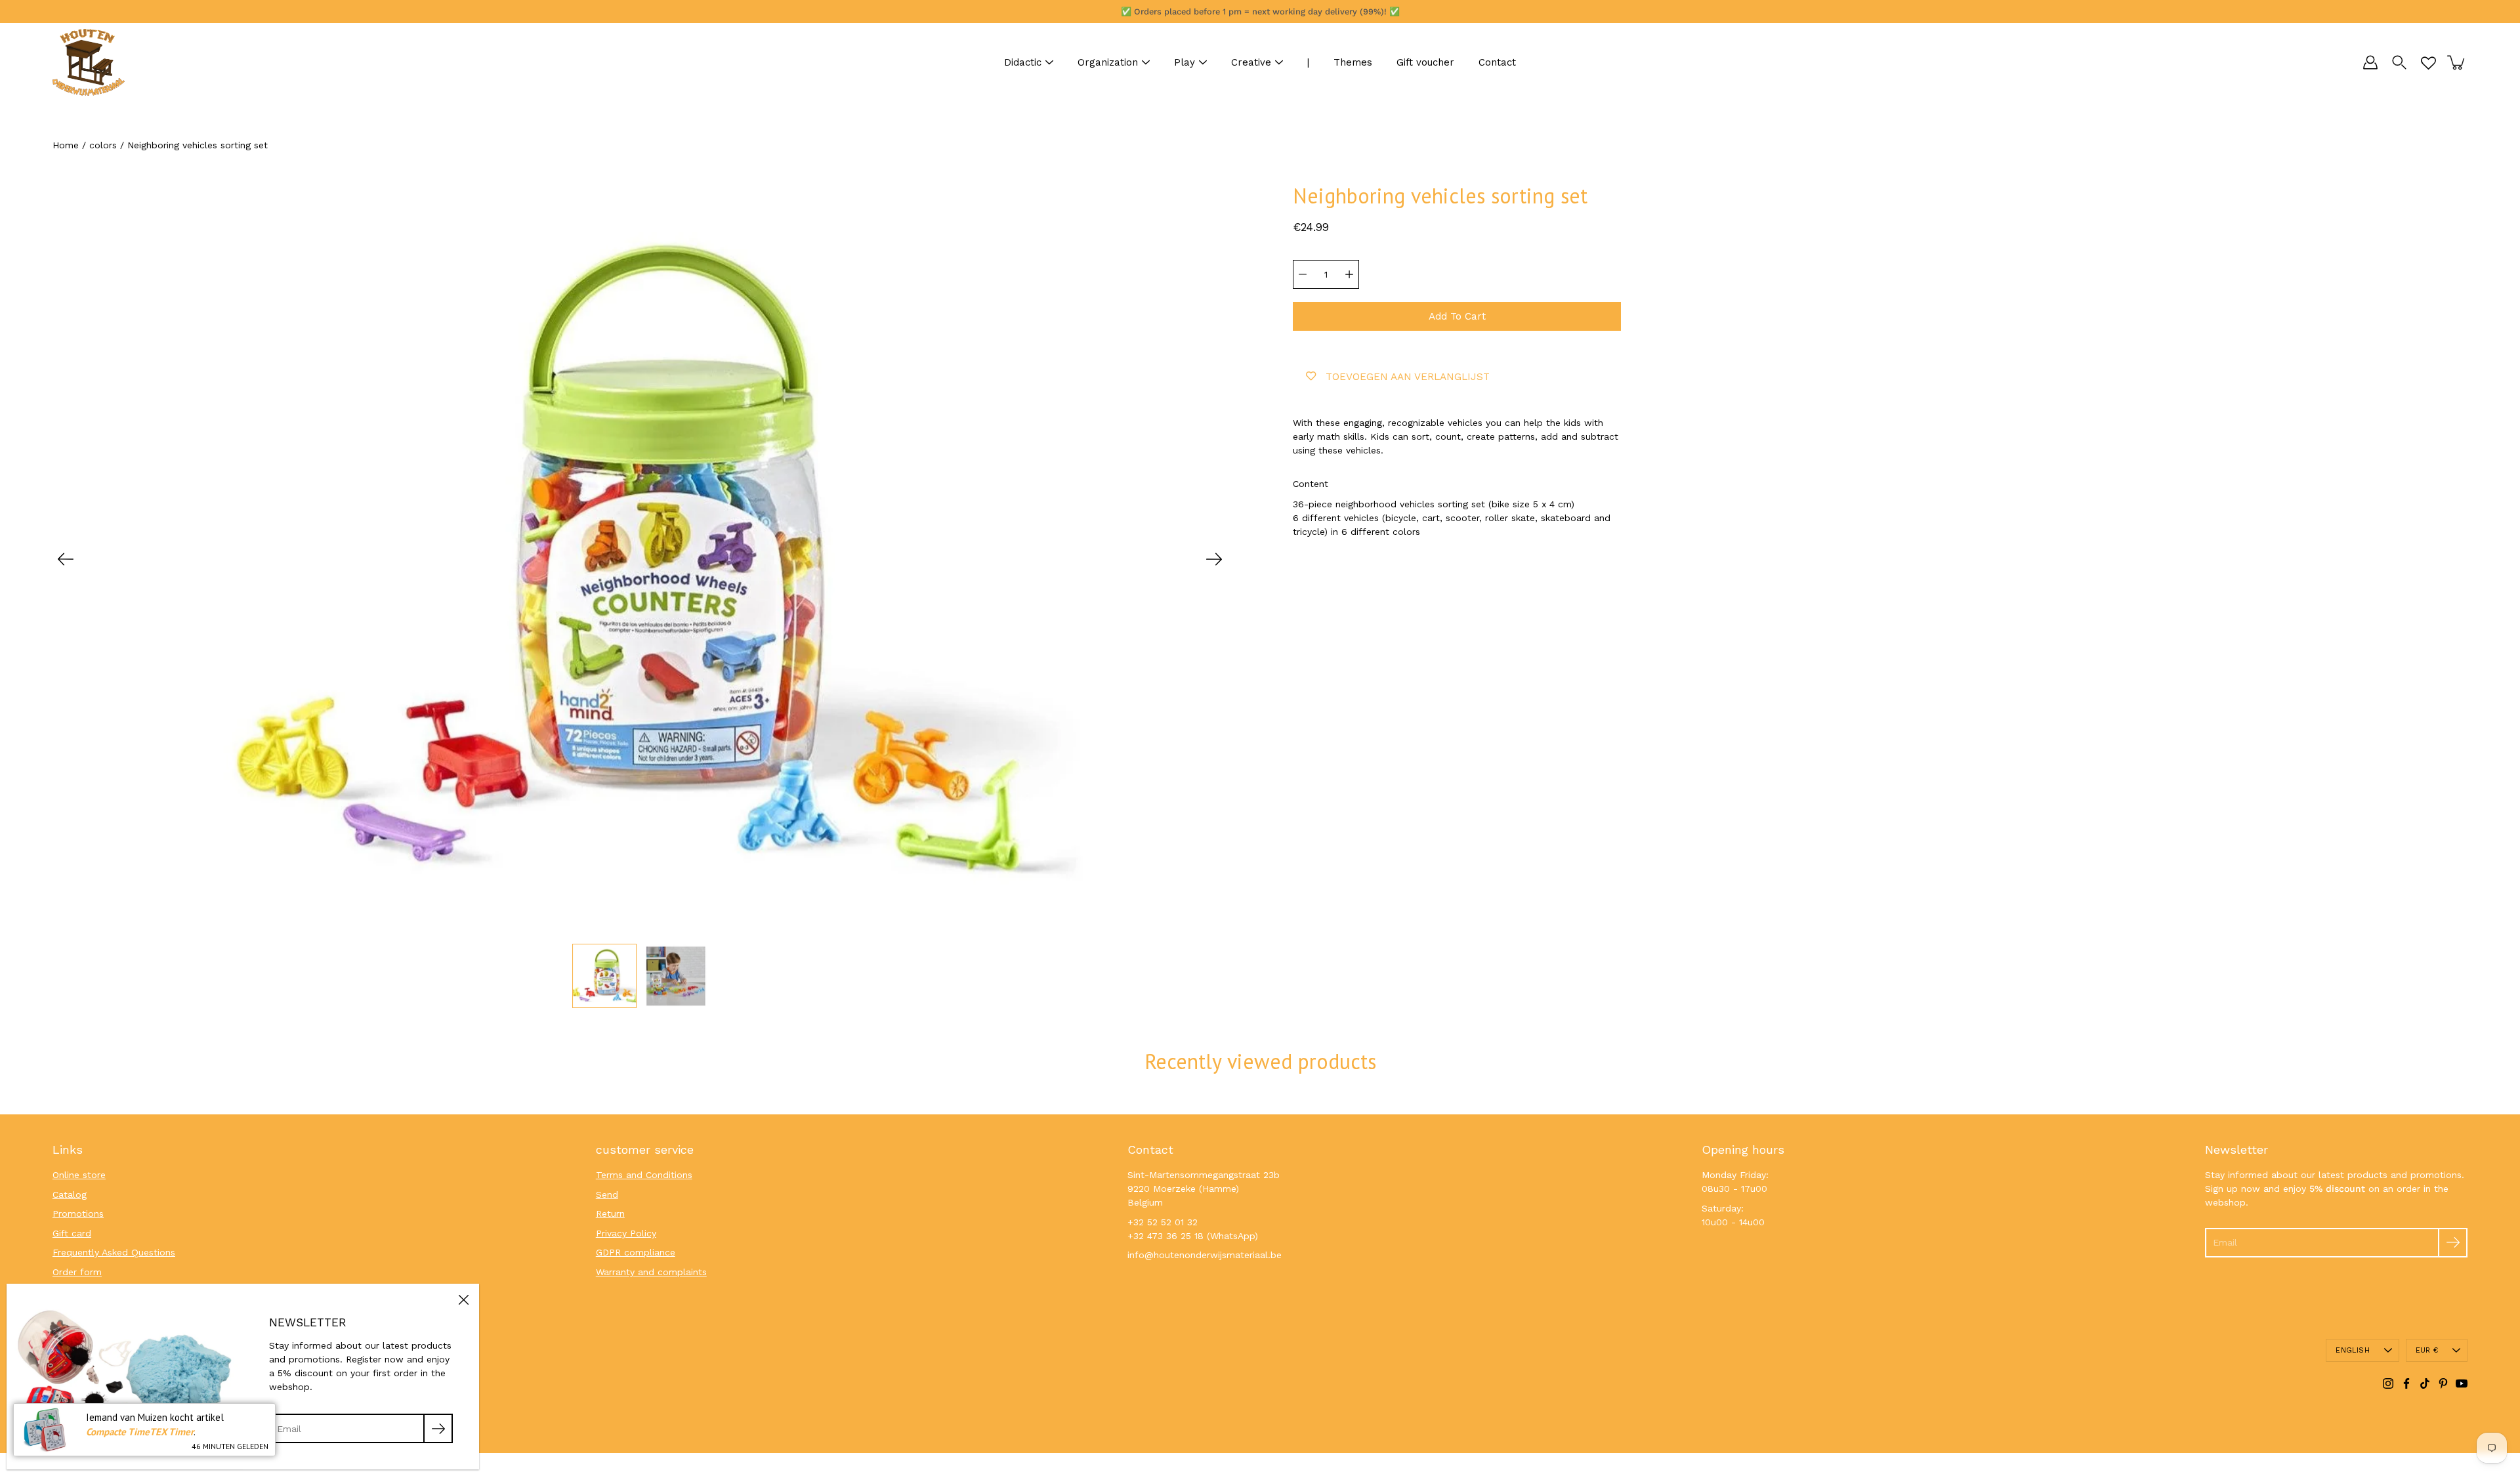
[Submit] (2453, 1243)
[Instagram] (2388, 1383)
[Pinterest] (2443, 1383)
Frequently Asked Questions (114, 1252)
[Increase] (1349, 274)
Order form (77, 1272)
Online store (79, 1175)
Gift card (72, 1233)
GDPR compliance (636, 1252)
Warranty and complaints (651, 1272)
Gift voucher (1425, 62)
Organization (1108, 62)
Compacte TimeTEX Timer (140, 1432)
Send (607, 1194)
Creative (1251, 62)
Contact (1497, 62)
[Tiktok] (2425, 1383)
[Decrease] (1303, 274)
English (2353, 1350)
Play (1185, 62)
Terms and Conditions (644, 1175)
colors (103, 145)
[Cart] (2457, 62)
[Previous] (66, 559)
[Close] (463, 1299)
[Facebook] (2406, 1383)
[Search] (2399, 62)
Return (610, 1213)
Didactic (1023, 62)
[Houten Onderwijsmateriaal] (89, 62)
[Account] (2370, 62)
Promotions (78, 1213)
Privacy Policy (626, 1233)
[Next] (1214, 559)
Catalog (70, 1194)
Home (66, 145)
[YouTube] (2462, 1383)
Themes (1353, 62)
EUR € (2427, 1350)
